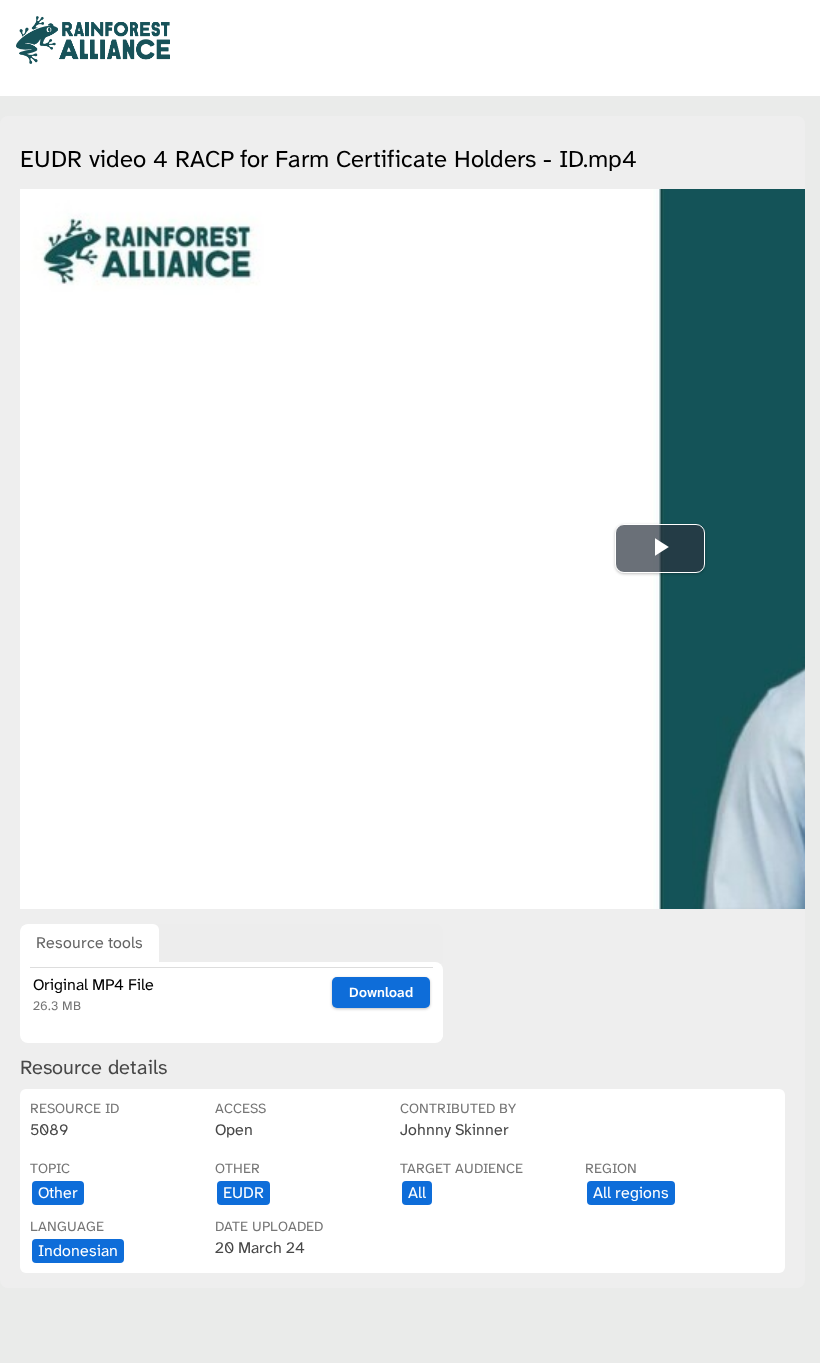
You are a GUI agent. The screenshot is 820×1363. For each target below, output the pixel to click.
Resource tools (89, 942)
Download (381, 992)
